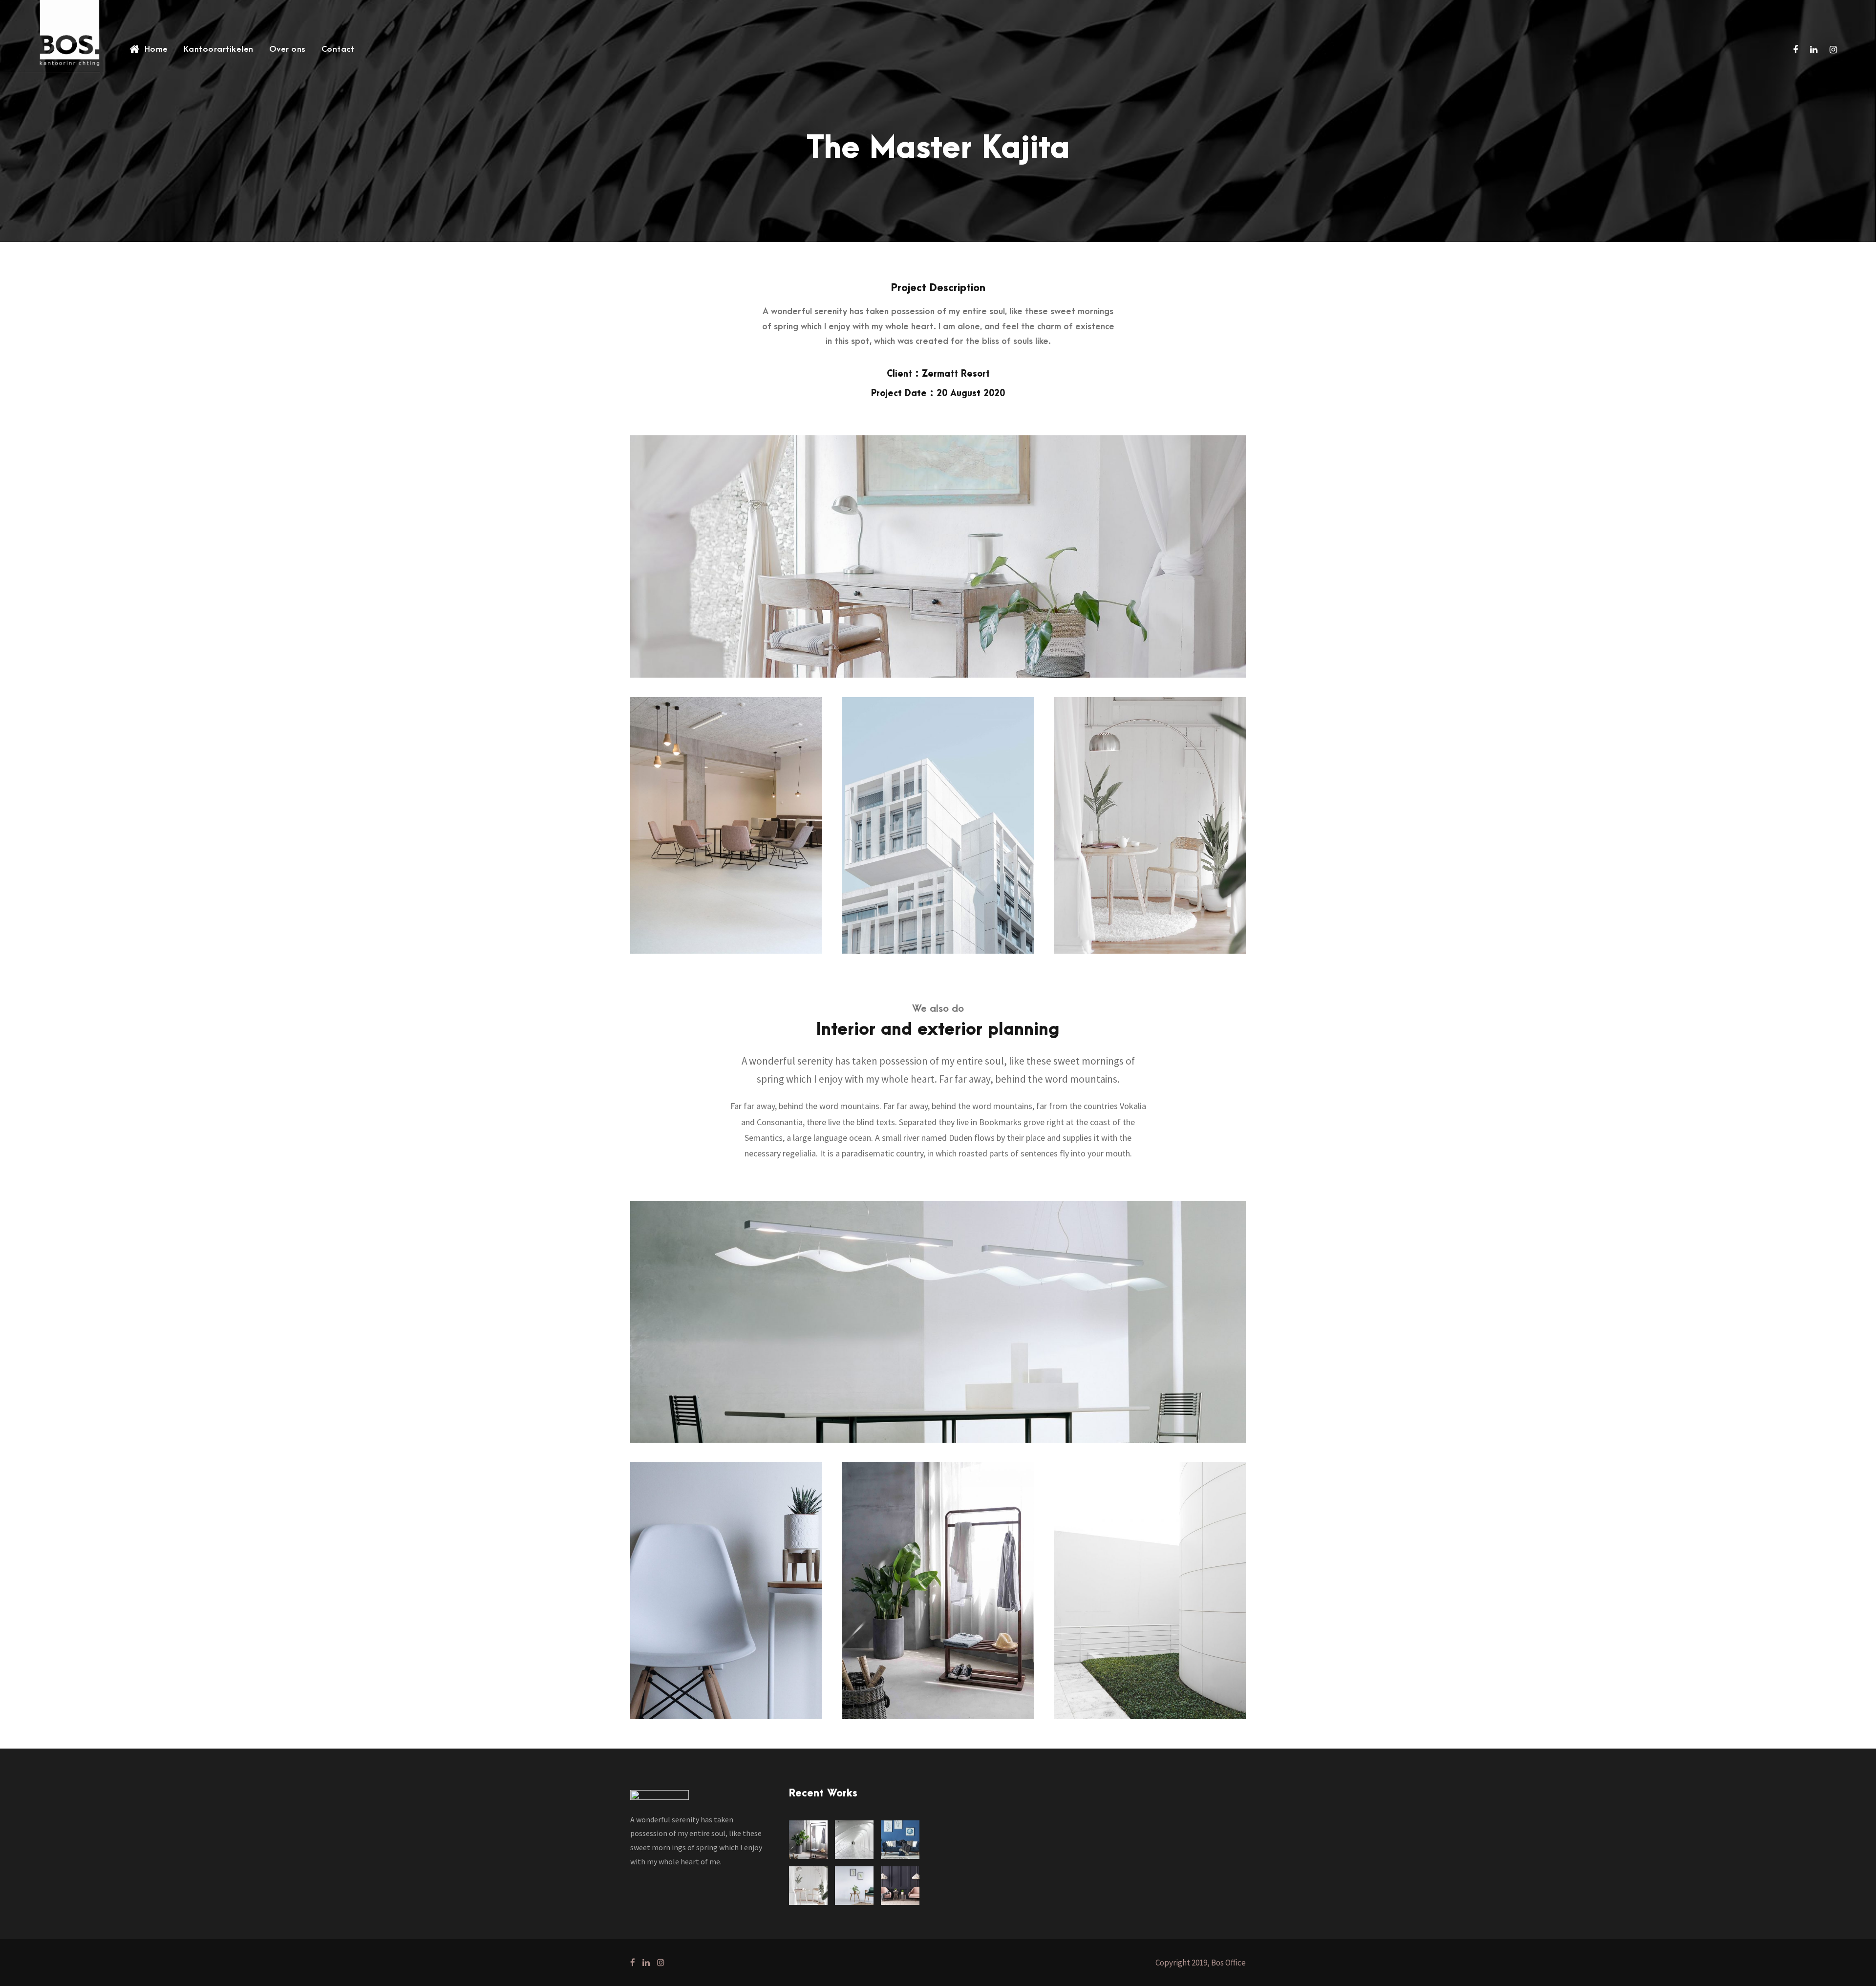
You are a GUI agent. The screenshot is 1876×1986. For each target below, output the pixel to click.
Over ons (288, 49)
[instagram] (1833, 50)
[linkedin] (1814, 50)
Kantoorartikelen (219, 49)
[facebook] (1795, 50)
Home (156, 49)
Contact (338, 49)
